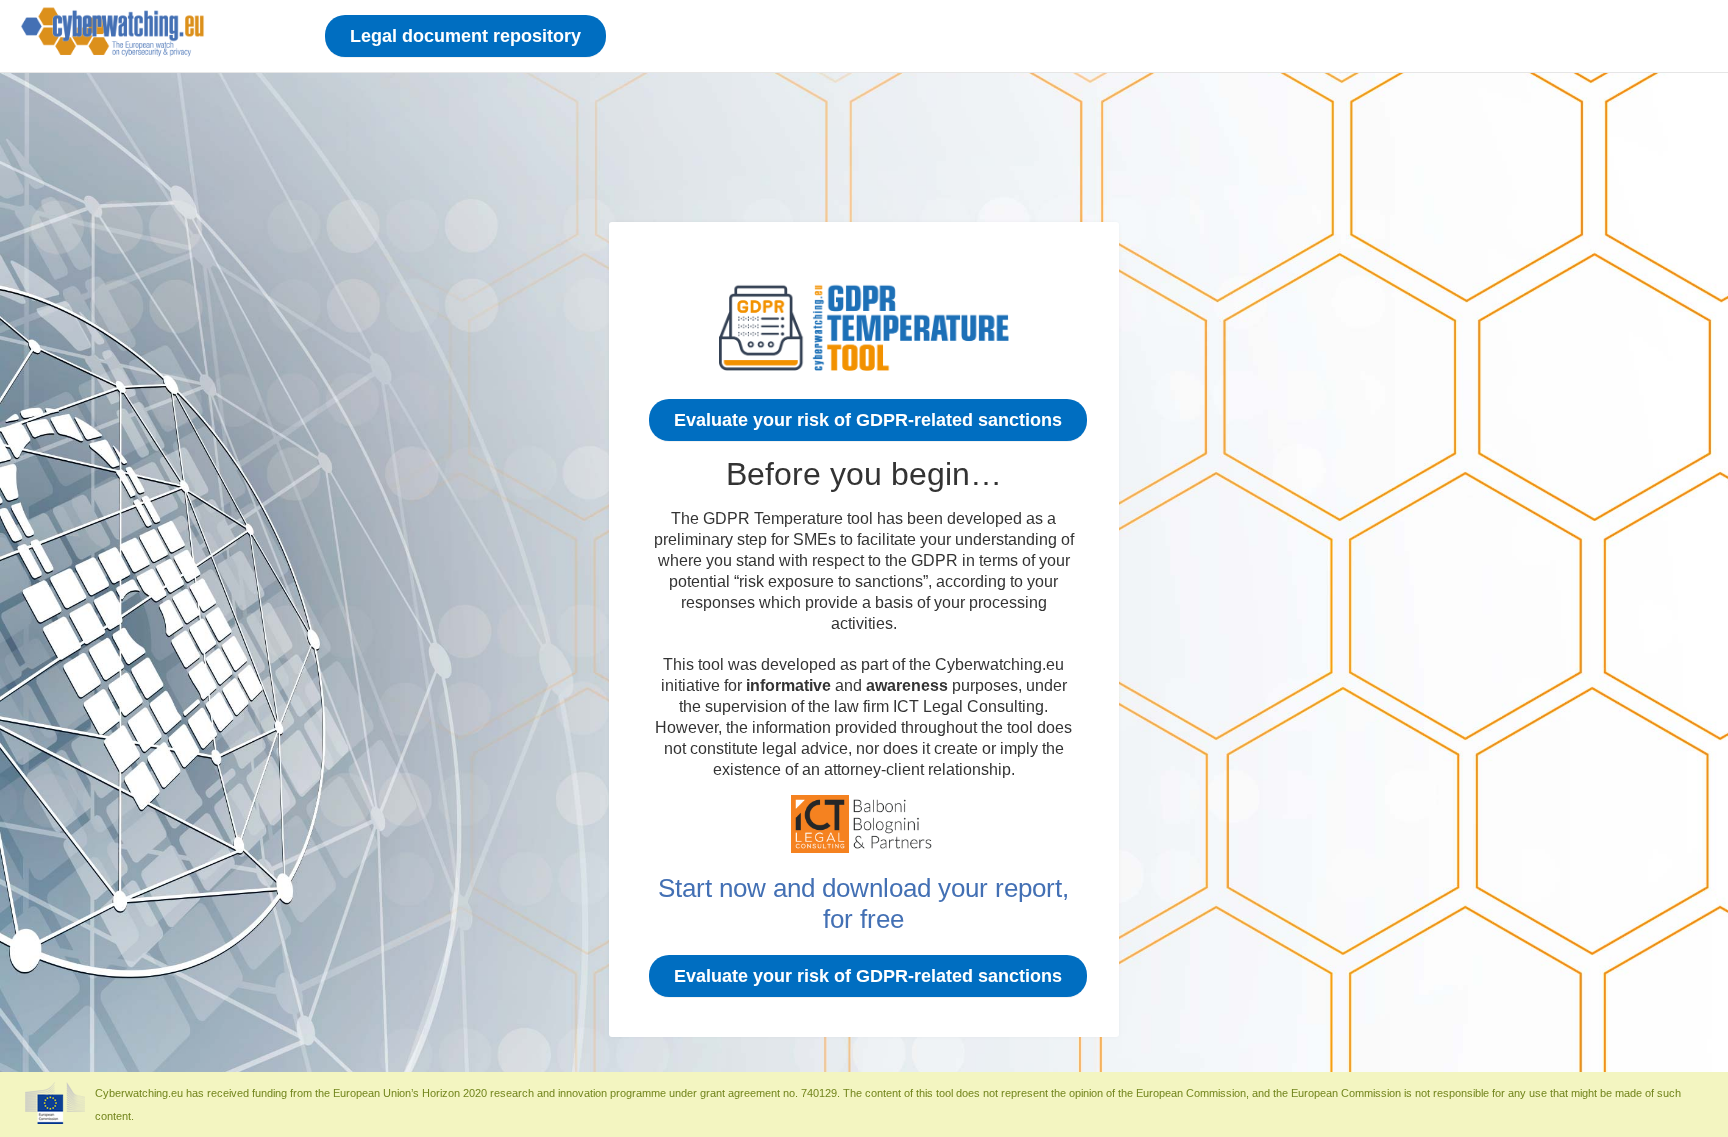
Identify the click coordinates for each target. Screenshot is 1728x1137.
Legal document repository (465, 36)
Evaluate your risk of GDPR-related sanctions (868, 420)
